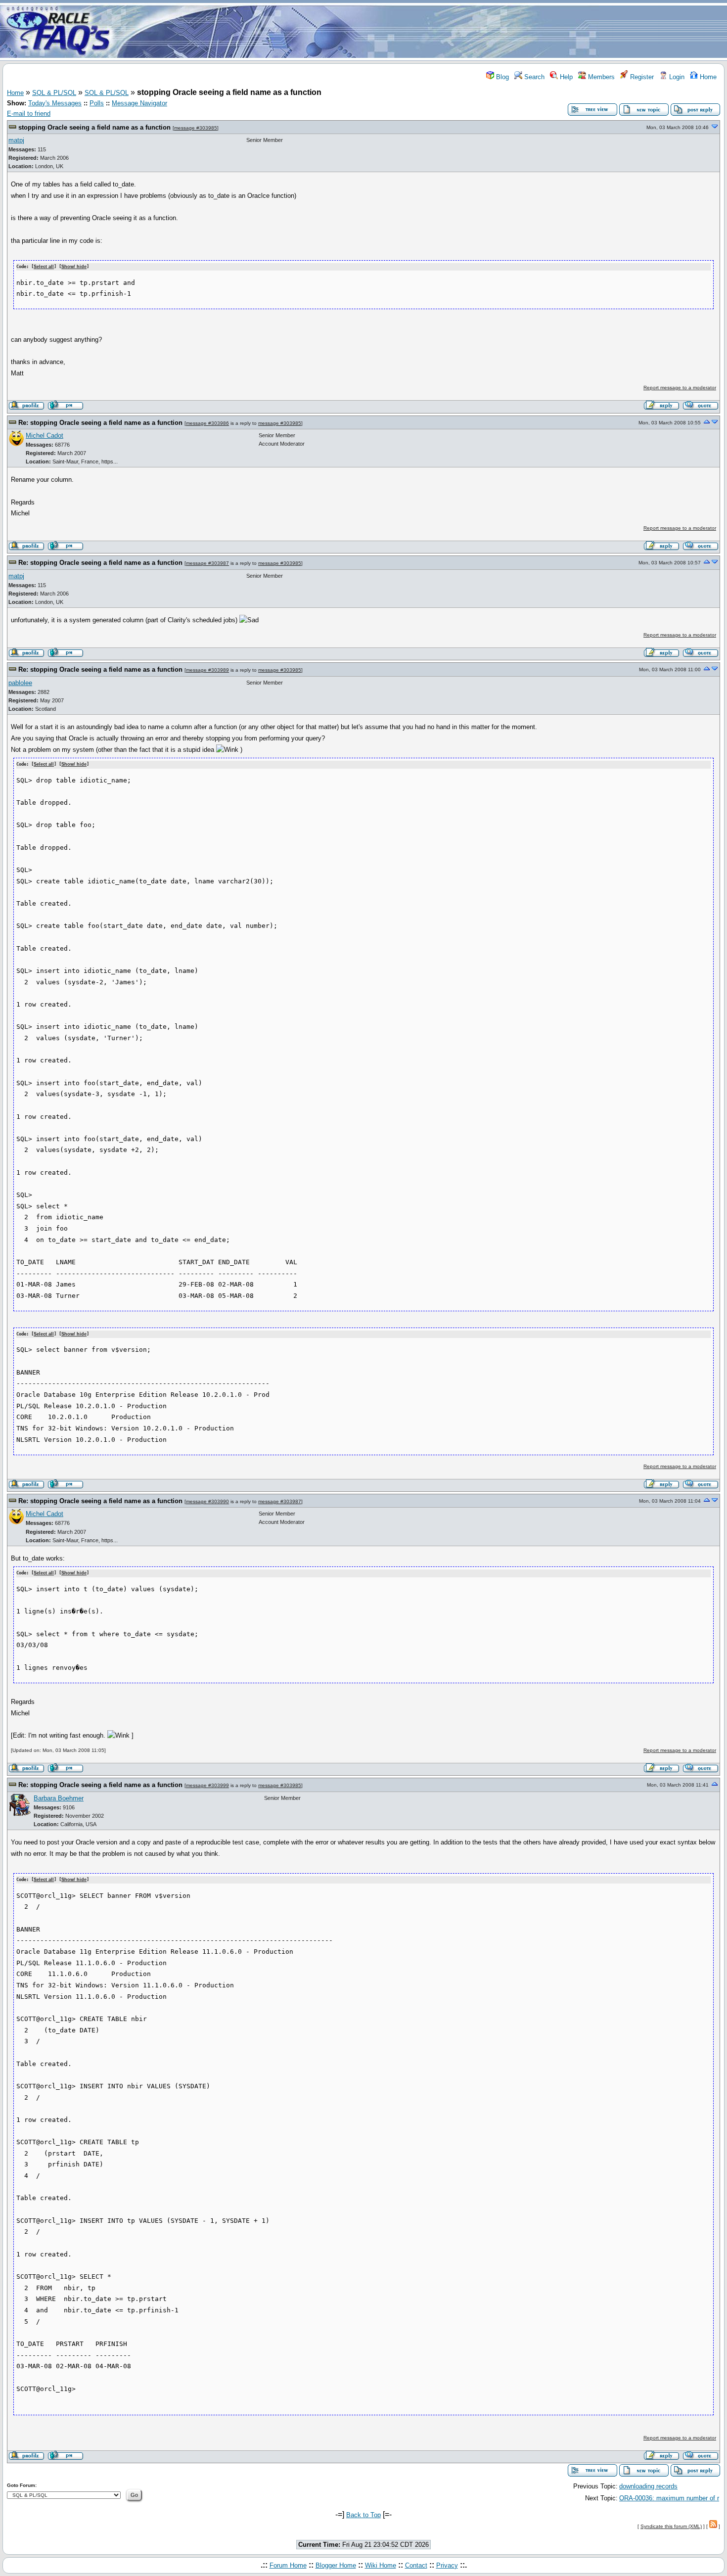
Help (565, 77)
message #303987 (207, 563)
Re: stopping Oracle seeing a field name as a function (100, 423)
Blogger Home (336, 2565)
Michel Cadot (45, 436)
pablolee (20, 683)
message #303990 (207, 1501)
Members (600, 77)
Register (641, 77)
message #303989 (207, 670)
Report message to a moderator (680, 388)
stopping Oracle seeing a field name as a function (94, 127)
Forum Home (288, 2565)
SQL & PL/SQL (54, 93)
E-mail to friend (29, 114)
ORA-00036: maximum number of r (669, 2498)
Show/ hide (74, 267)
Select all (44, 267)
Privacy (447, 2565)
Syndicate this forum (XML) (671, 2526)
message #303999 (207, 1785)
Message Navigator (139, 103)
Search (533, 77)
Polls (97, 103)
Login (676, 77)
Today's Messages (55, 103)
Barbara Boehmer (59, 1798)
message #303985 (196, 128)
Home (707, 77)
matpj (16, 140)
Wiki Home (381, 2565)
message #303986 (207, 423)
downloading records (648, 2486)
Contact (416, 2565)
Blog (501, 77)
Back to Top (363, 2515)
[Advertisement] (422, 31)
